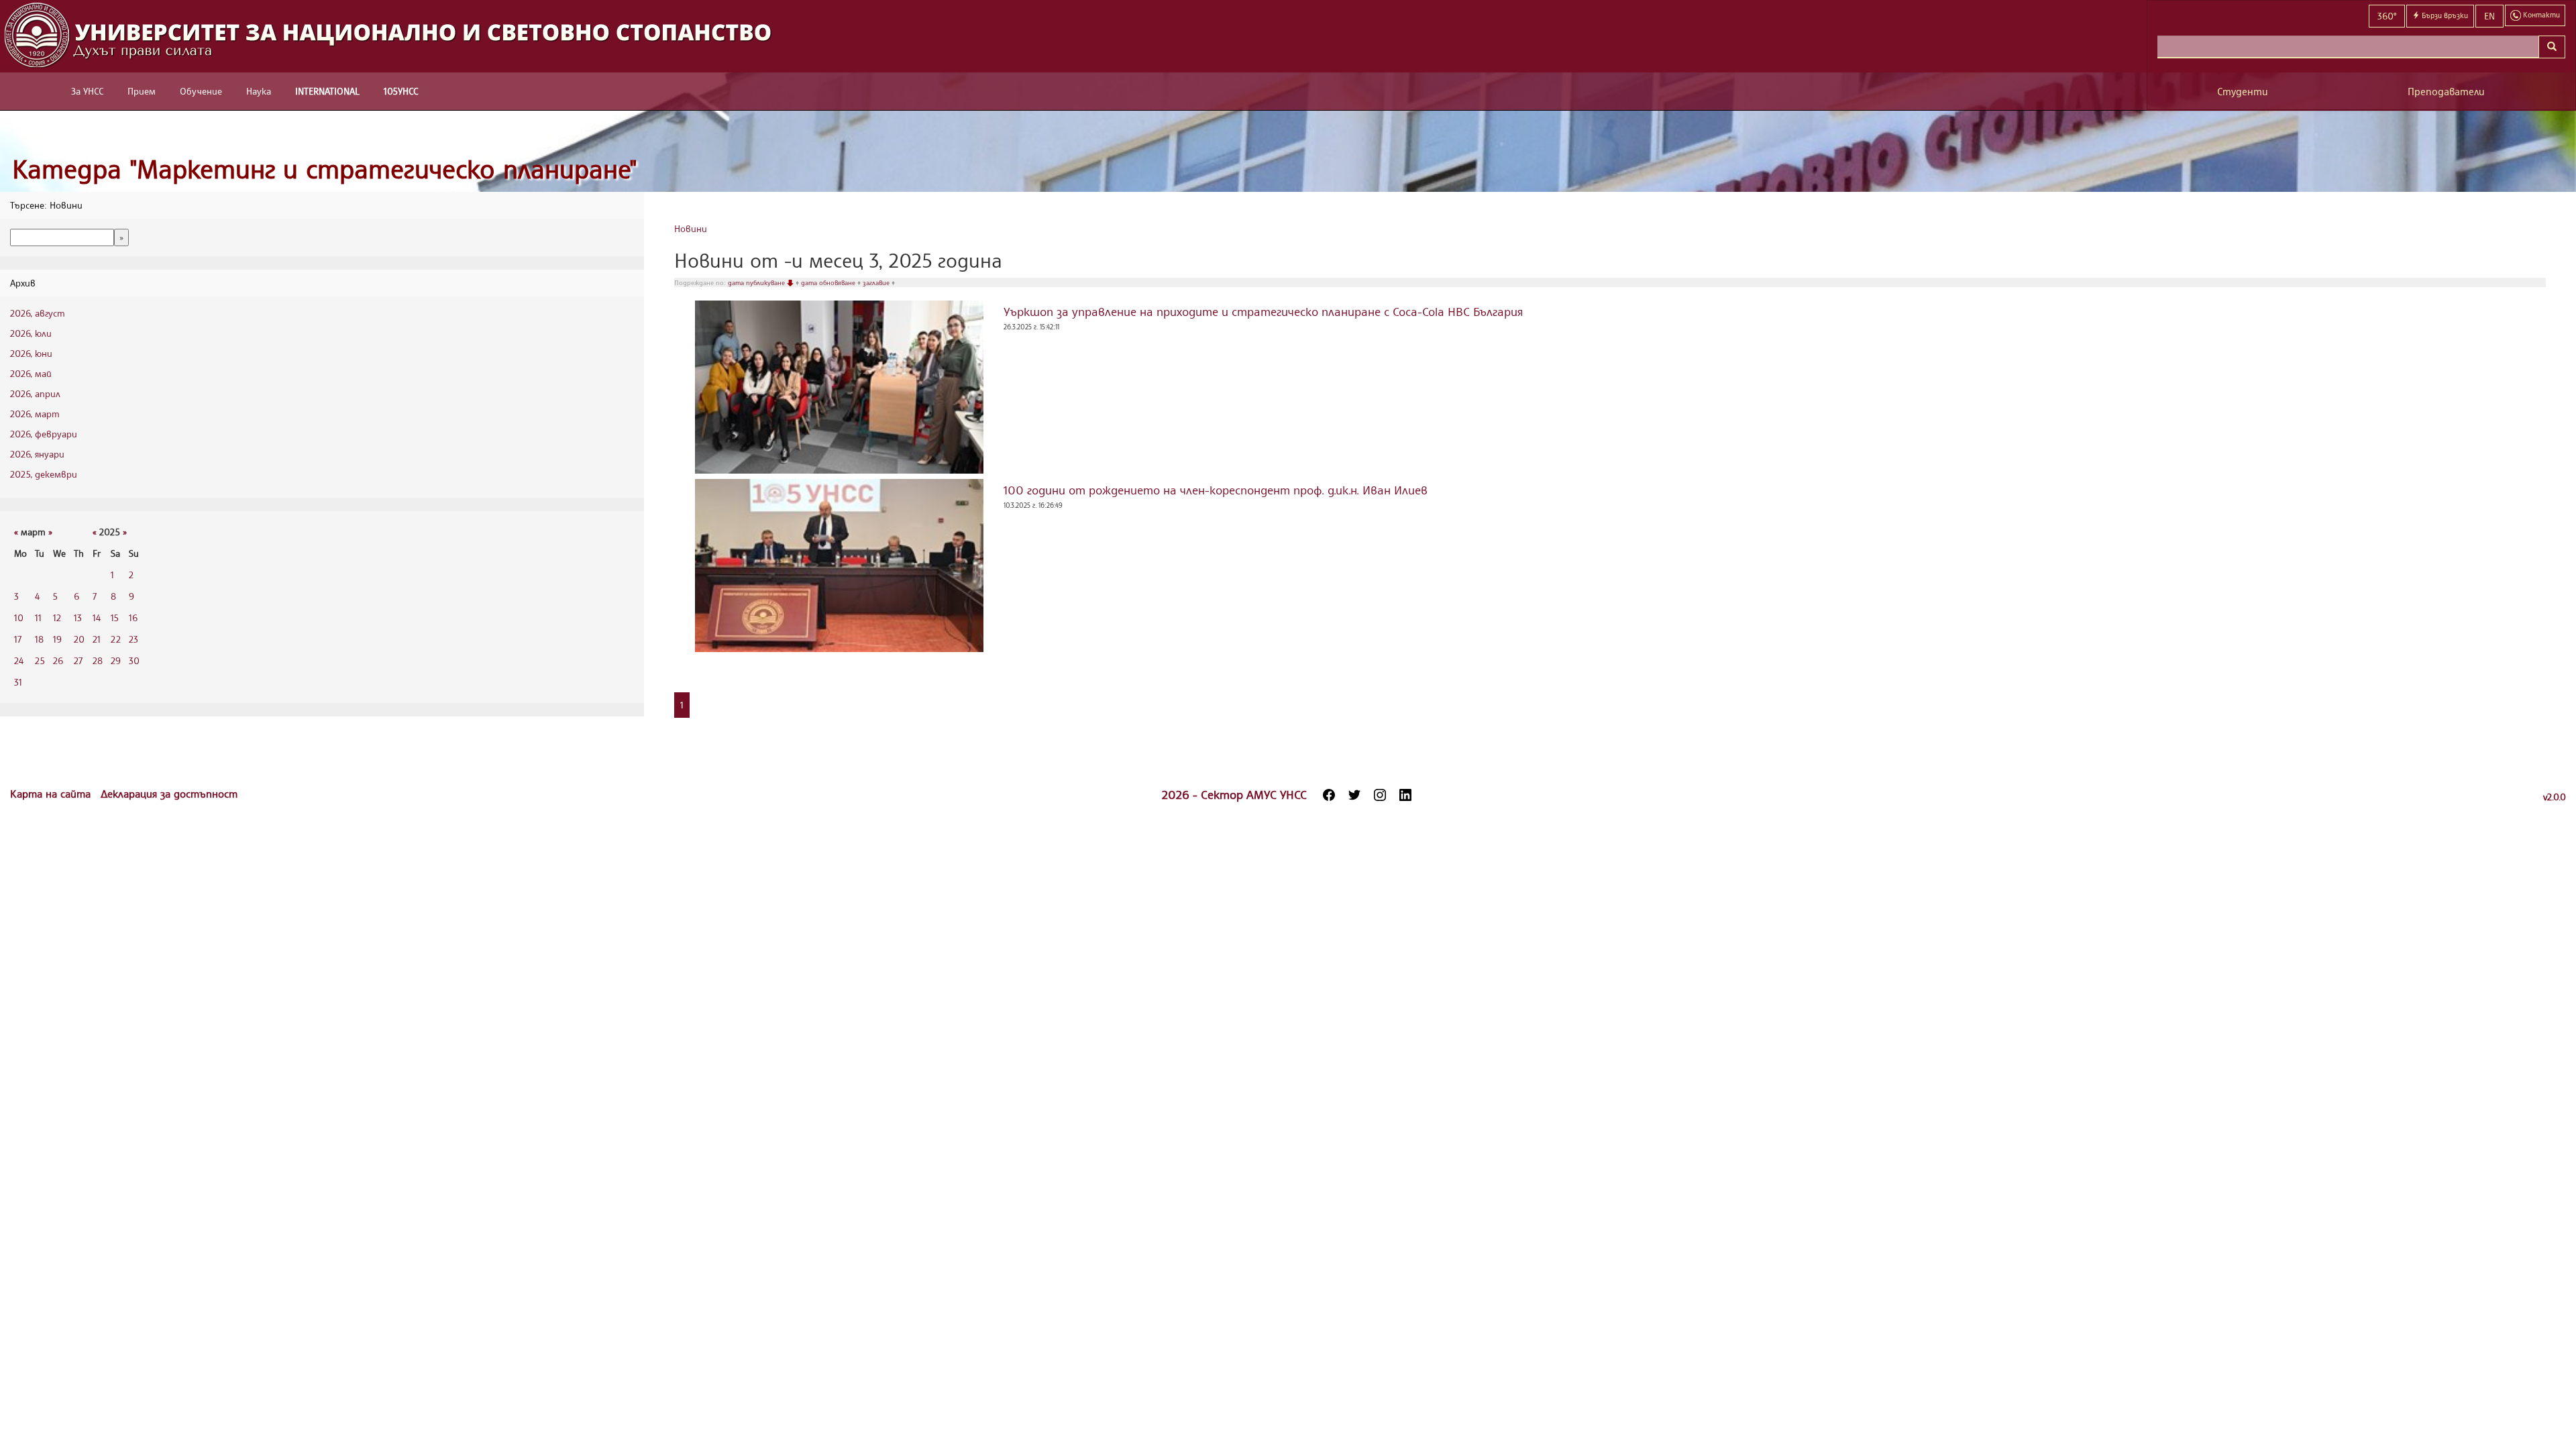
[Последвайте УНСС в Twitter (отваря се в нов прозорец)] (1354, 795)
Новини (691, 228)
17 (18, 639)
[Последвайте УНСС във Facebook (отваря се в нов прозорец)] (1329, 795)
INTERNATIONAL (327, 91)
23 (133, 639)
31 (18, 682)
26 (58, 660)
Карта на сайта (52, 794)
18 (39, 639)
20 (79, 639)
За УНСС (87, 91)
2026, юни (31, 353)
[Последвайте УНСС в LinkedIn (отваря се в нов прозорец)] (1405, 795)
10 (19, 618)
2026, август (38, 313)
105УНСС (401, 91)
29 (116, 660)
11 (38, 618)
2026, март (35, 414)
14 (97, 618)
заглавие (877, 282)
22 (116, 639)
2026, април (35, 393)
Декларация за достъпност (169, 794)
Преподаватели (2446, 92)
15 (115, 618)
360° (2387, 16)
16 (133, 618)
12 (57, 618)
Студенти (2243, 92)
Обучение (201, 91)
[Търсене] (2552, 47)
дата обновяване (829, 282)
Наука (259, 91)
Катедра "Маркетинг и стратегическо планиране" (325, 169)
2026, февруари (44, 434)
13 (78, 618)
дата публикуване (757, 282)
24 (19, 660)
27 (78, 660)
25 (40, 660)
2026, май (31, 373)
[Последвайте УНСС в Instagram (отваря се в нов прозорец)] (1380, 795)
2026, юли (31, 333)
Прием (142, 91)
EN (2489, 16)
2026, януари (37, 454)
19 (57, 639)
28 (98, 660)
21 (97, 639)
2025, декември (44, 474)
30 (134, 660)
